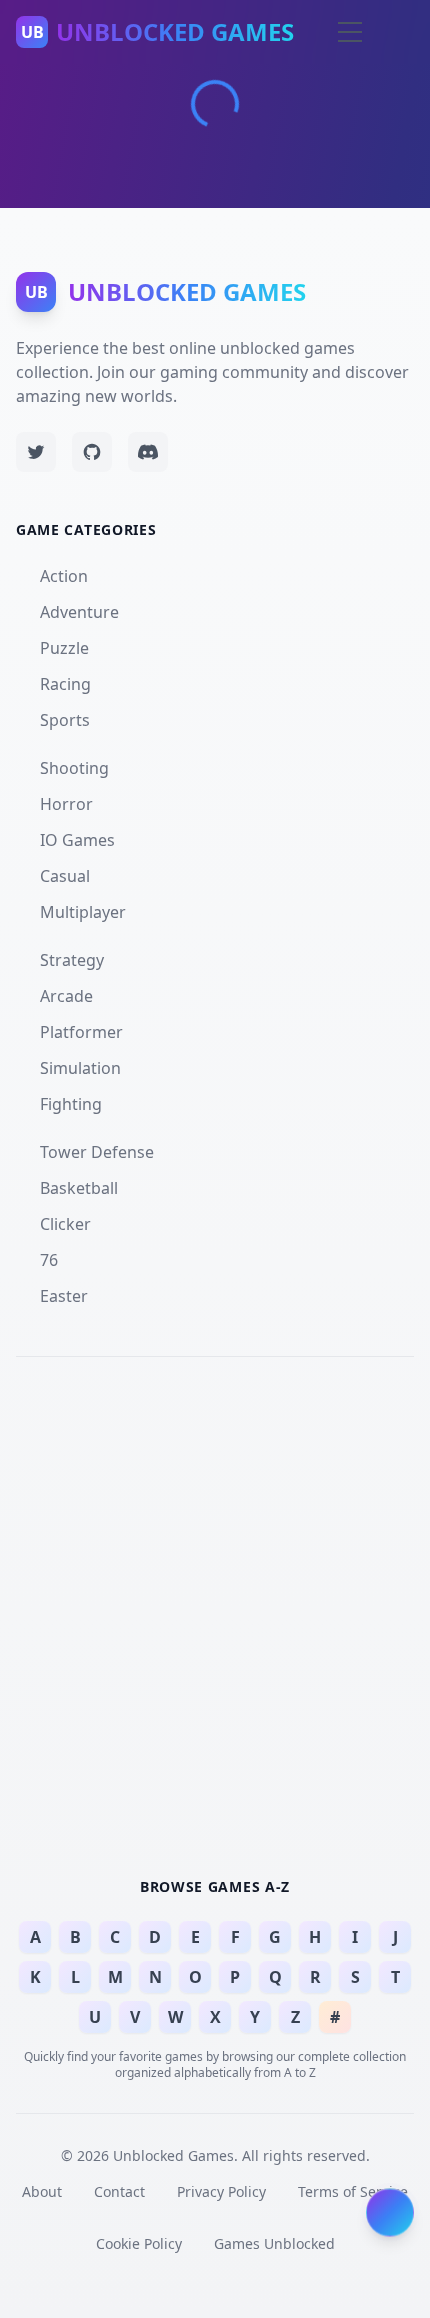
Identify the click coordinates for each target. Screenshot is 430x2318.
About (42, 2191)
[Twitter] (36, 452)
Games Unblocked (274, 2243)
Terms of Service (353, 2191)
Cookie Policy (139, 2243)
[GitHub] (92, 452)
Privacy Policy (221, 2191)
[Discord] (148, 452)
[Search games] (312, 32)
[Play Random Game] (390, 2214)
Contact (119, 2191)
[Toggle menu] (350, 32)
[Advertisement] (215, 1614)
